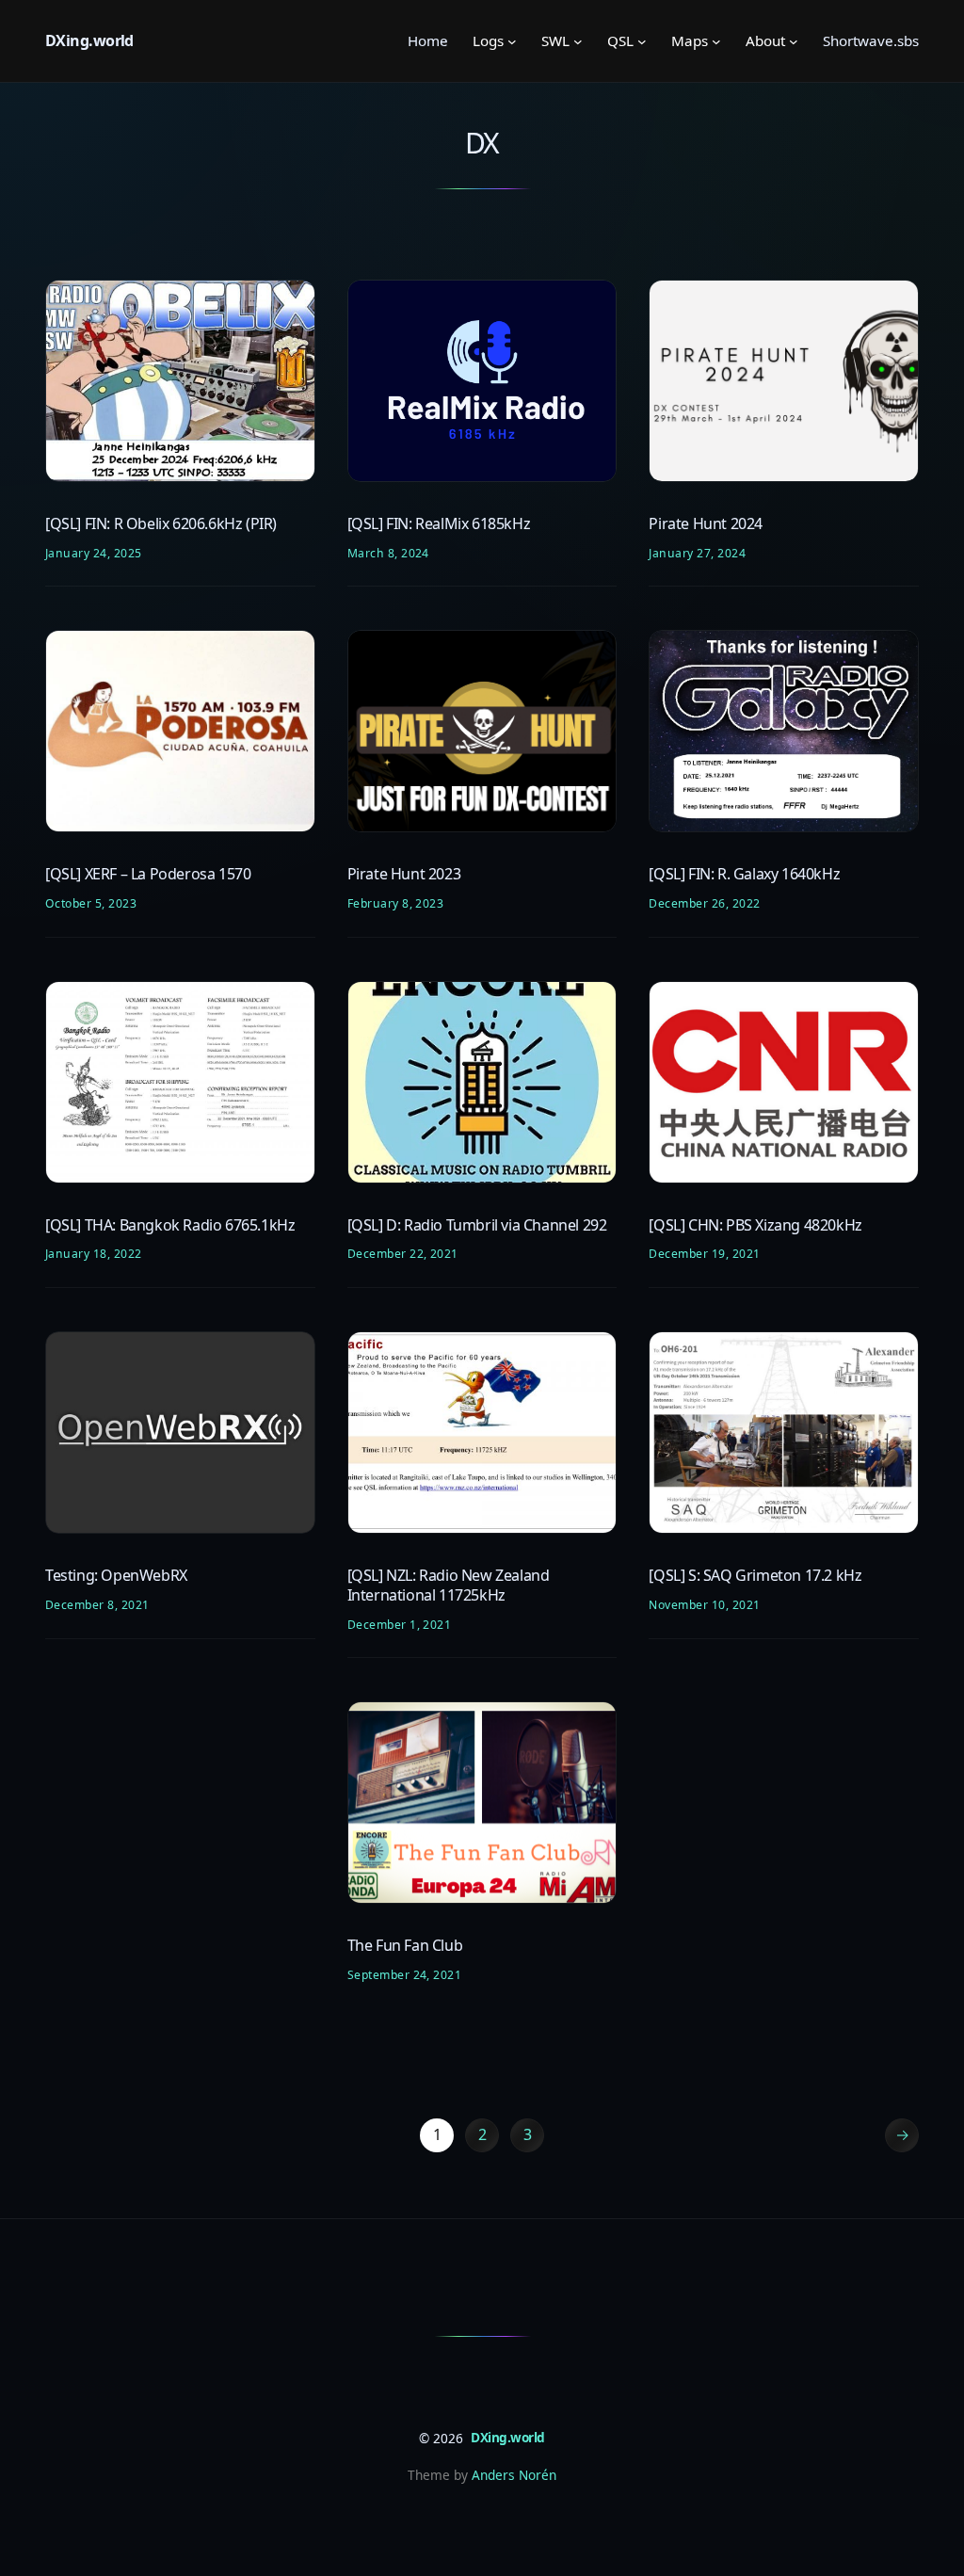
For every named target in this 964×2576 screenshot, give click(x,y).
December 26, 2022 (704, 903)
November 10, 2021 (704, 1605)
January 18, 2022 (94, 1254)
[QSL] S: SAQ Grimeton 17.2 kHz (755, 1576)
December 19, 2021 (704, 1254)
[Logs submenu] (512, 41)
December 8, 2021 (97, 1605)
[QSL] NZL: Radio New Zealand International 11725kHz (449, 1586)
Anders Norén (514, 2475)
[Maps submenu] (716, 41)
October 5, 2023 (91, 903)
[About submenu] (794, 41)
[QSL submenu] (642, 41)
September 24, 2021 (405, 1975)
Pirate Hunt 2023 (404, 874)
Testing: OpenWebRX (116, 1576)
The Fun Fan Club (405, 1946)
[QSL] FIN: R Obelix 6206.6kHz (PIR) (161, 524)
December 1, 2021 (400, 1625)
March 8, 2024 (388, 553)
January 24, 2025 (94, 553)
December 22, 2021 (403, 1254)
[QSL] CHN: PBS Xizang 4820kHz (755, 1225)
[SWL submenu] (578, 41)
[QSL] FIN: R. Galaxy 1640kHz (744, 874)
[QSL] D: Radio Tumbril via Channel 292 (477, 1225)
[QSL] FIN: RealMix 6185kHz (439, 524)
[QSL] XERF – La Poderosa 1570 (148, 874)
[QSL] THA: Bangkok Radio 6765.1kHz (170, 1225)
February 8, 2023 (396, 903)
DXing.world (89, 40)
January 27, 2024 (697, 553)
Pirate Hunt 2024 (706, 524)
